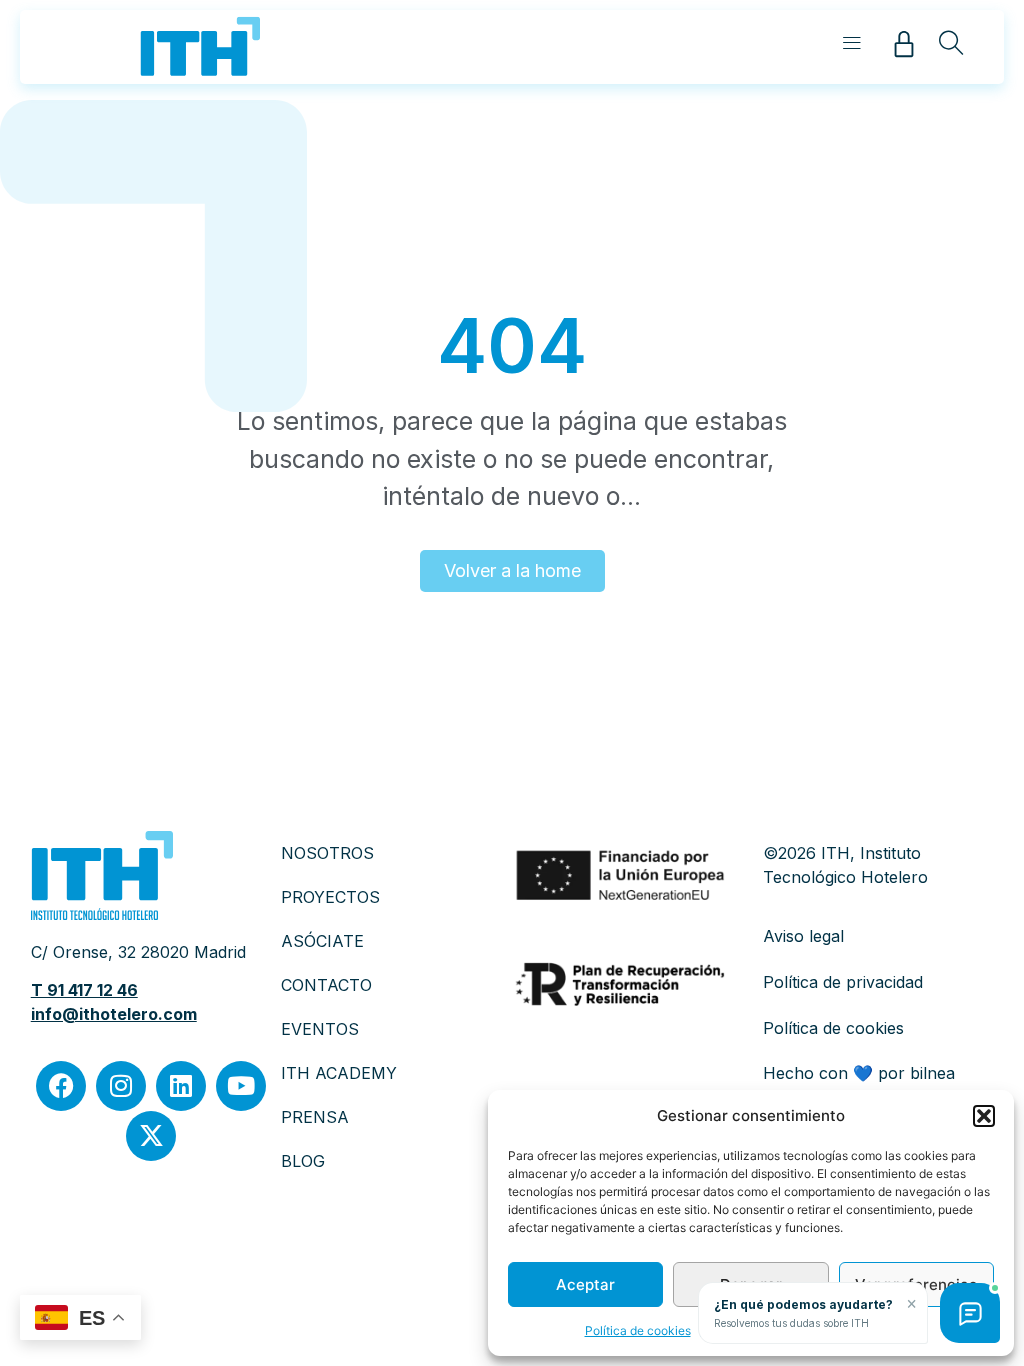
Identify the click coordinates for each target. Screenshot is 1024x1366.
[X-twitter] (151, 1136)
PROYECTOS (330, 897)
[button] (984, 1116)
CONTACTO (326, 985)
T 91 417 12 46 (84, 990)
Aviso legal (803, 936)
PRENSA (315, 1117)
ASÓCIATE (322, 941)
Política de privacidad (843, 982)
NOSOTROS (327, 853)
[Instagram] (121, 1086)
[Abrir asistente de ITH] (970, 1313)
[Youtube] (241, 1086)
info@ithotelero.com (114, 1014)
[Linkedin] (181, 1086)
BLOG (303, 1161)
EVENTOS (320, 1029)
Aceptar (585, 1284)
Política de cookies (638, 1330)
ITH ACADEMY (339, 1073)
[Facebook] (61, 1086)
